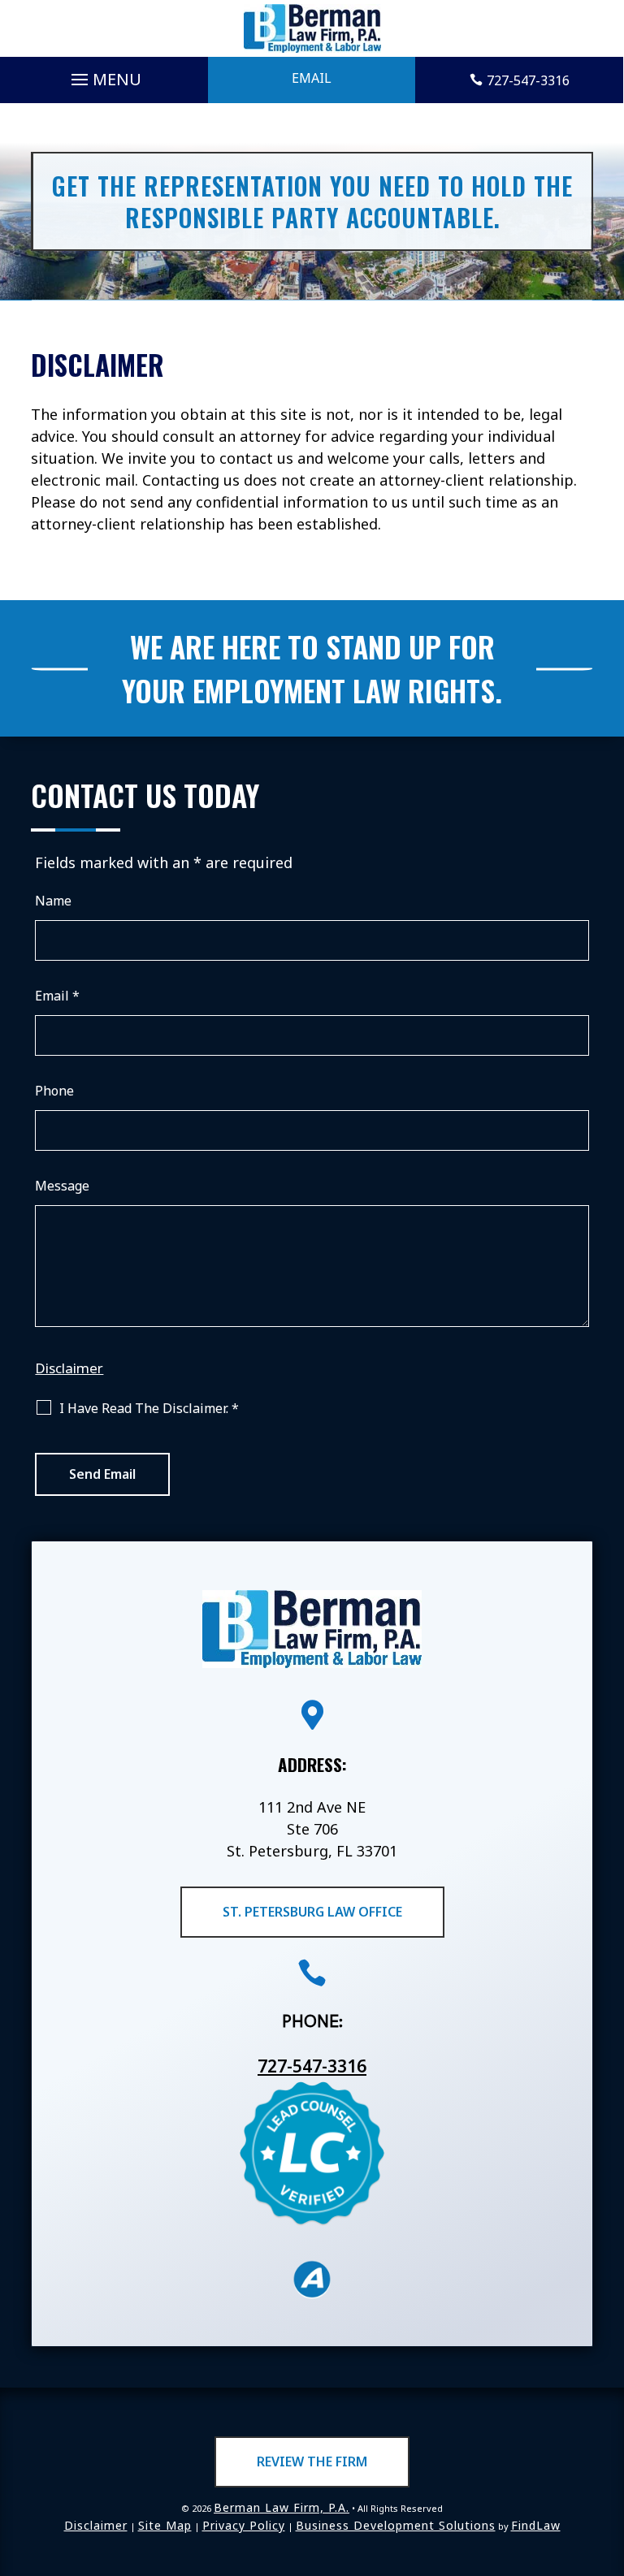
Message (62, 1186)
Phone (54, 1091)
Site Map (165, 2525)
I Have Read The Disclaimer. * (149, 1408)
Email (57, 996)
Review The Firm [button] (312, 2461)
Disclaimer (69, 1368)
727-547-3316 (528, 80)
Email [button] (312, 78)
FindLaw (536, 2525)
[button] (104, 76)
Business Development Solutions (396, 2525)
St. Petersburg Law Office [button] (312, 1912)
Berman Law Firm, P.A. (282, 2507)
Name (53, 901)
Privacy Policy (244, 2525)
